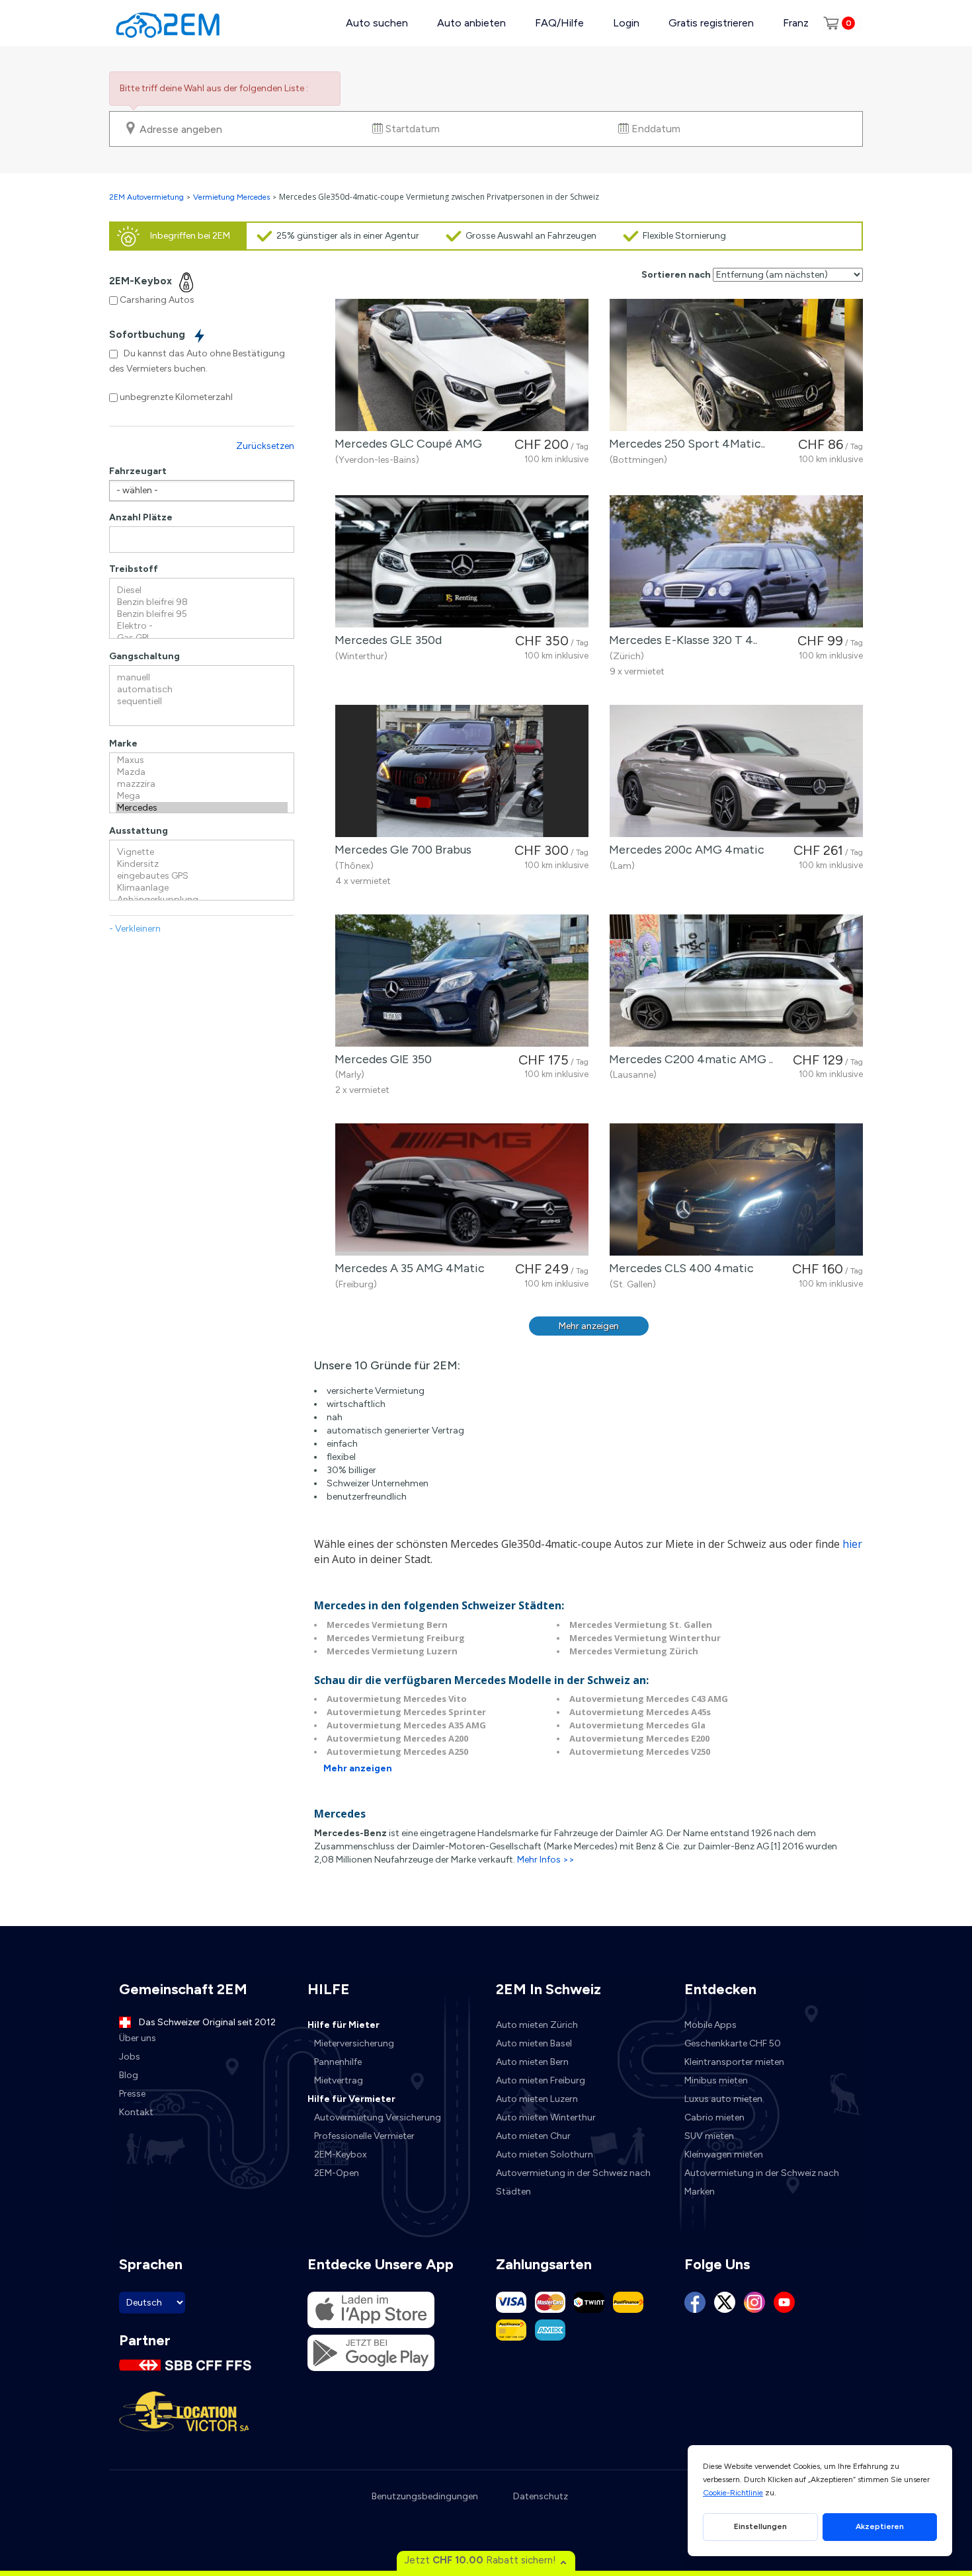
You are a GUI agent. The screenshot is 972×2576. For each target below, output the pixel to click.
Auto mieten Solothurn (545, 2154)
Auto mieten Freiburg (541, 2080)
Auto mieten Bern (532, 2062)
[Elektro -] (202, 626)
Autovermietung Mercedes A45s (640, 1712)
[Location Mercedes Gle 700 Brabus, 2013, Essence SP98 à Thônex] (462, 771)
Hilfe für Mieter (344, 2025)
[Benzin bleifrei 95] (202, 614)
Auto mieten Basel (534, 2043)
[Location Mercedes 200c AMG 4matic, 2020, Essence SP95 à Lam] (736, 771)
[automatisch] (202, 690)
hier (852, 1544)
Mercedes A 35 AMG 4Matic (407, 1268)
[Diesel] (202, 590)
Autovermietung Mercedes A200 (397, 1738)
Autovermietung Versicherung (378, 2117)
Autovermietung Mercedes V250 (640, 1751)
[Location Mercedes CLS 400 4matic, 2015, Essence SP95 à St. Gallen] (736, 1189)
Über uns (138, 2038)
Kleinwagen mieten (724, 2154)
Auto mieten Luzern (537, 2099)
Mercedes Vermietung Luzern (392, 1651)
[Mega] (202, 796)
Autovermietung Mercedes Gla (637, 1725)
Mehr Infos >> (546, 1860)
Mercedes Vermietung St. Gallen (641, 1625)
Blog (129, 2075)
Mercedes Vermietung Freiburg (396, 1638)
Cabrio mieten (714, 2117)
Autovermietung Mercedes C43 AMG (649, 1699)
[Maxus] (202, 760)
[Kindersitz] (202, 864)
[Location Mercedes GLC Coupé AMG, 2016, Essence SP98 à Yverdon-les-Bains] (462, 365)
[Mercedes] (202, 808)
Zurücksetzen (265, 446)
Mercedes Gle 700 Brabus (400, 850)
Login (626, 23)
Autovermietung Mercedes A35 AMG (406, 1725)
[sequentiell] (202, 702)
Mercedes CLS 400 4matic (679, 1268)
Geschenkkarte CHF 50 (733, 2043)
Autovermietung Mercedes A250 (397, 1751)
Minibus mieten (716, 2080)
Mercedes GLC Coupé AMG (406, 444)
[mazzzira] (202, 784)
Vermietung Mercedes (231, 197)
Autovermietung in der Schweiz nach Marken (762, 2182)
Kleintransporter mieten (734, 2062)
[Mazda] (202, 772)
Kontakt (136, 2112)
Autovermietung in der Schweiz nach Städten (573, 2182)
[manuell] (202, 678)
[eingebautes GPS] (202, 876)
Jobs (130, 2057)
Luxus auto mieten (723, 2099)
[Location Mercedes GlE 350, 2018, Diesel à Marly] (462, 981)
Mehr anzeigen (589, 1326)
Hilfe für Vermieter (351, 2099)
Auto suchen (377, 23)
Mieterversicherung (354, 2043)
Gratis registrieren (711, 23)
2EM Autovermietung (147, 197)
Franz (796, 23)
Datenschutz (541, 2496)
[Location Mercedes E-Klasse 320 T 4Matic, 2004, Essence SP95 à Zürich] (736, 561)
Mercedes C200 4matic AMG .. (688, 1059)
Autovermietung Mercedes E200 (639, 1738)
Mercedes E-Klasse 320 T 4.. (680, 640)
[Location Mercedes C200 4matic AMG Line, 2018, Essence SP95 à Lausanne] (736, 981)
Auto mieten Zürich (537, 2025)
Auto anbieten (471, 23)
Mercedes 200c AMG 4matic (684, 850)
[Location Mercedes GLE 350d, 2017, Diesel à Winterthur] (462, 561)
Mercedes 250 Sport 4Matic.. (684, 444)
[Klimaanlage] (202, 888)
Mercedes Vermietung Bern (387, 1625)
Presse (132, 2094)
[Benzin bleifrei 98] (202, 602)
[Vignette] (202, 852)
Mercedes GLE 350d (385, 640)
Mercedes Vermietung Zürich (634, 1651)
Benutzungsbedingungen (425, 2496)
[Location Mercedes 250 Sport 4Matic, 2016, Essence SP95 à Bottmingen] (736, 365)
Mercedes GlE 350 (381, 1059)
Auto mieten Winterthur (546, 2117)
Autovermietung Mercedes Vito (397, 1699)
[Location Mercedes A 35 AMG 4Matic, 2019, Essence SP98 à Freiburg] (462, 1189)
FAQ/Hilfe (559, 23)
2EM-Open (337, 2173)
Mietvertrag (339, 2080)
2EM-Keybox (341, 2154)
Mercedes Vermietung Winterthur (645, 1638)
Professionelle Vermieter (364, 2136)
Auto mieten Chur (533, 2136)
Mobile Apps (710, 2025)
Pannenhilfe (338, 2062)
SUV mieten (709, 2136)
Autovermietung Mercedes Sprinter (406, 1712)
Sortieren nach (676, 275)
